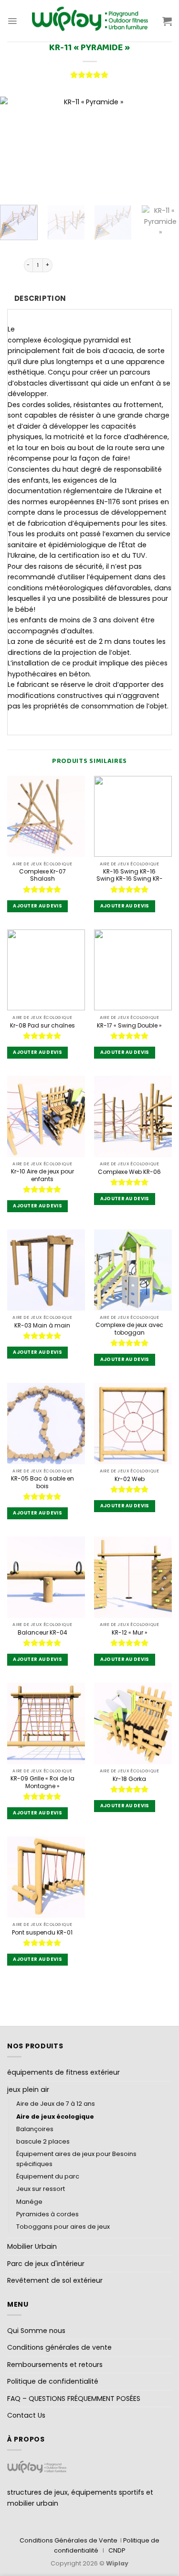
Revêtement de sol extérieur (55, 2280)
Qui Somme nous (36, 2331)
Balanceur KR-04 (42, 1633)
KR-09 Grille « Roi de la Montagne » (42, 1782)
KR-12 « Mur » (130, 1633)
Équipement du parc (48, 2176)
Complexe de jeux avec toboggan (129, 1329)
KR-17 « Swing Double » (129, 1026)
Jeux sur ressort (41, 2189)
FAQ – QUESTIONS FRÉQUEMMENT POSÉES (74, 2399)
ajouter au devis (37, 906)
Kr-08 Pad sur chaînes (42, 1026)
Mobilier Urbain (32, 2246)
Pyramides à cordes (47, 2214)
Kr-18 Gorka (129, 1779)
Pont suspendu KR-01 (42, 1933)
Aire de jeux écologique (55, 2117)
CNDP (117, 2550)
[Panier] (167, 21)
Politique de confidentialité (53, 2381)
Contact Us (26, 2415)
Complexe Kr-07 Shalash (42, 875)
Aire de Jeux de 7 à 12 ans (56, 2104)
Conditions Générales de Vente (68, 2540)
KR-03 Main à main (42, 1326)
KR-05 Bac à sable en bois (42, 1482)
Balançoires (35, 2129)
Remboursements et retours (55, 2365)
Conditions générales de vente (59, 2347)
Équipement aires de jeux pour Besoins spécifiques (76, 2159)
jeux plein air (28, 2090)
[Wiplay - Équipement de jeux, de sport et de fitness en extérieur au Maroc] (90, 21)
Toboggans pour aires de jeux (63, 2227)
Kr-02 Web (130, 1479)
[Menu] (12, 21)
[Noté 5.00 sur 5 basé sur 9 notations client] (89, 75)
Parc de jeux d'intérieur (46, 2264)
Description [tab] (40, 298)
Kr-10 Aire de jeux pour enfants (42, 1175)
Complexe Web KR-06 (129, 1172)
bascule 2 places (43, 2141)
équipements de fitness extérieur (63, 2072)
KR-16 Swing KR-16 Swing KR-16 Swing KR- (130, 875)
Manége (29, 2202)
